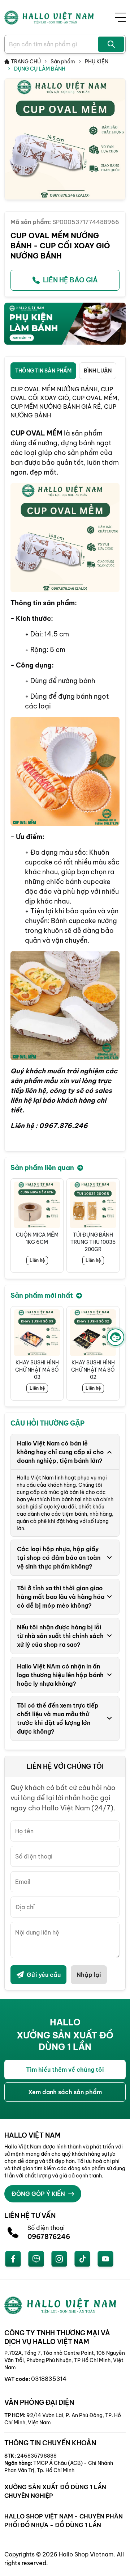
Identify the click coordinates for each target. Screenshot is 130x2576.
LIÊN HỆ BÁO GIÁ (70, 280)
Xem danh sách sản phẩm (65, 2092)
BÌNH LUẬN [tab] (98, 371)
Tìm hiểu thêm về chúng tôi (65, 2070)
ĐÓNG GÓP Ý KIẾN (38, 2194)
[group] (65, 139)
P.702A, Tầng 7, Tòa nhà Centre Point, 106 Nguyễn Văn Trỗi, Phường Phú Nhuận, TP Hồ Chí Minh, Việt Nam (65, 2360)
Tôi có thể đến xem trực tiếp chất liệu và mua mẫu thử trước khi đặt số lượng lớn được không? (58, 1718)
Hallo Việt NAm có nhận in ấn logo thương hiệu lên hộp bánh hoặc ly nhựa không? (60, 1675)
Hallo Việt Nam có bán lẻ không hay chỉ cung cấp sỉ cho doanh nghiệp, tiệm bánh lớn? (60, 1452)
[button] (114, 1225)
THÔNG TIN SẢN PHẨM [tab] (43, 371)
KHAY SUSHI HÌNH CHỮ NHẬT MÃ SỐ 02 (93, 1370)
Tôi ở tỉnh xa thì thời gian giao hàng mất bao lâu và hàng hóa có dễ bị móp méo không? (61, 1597)
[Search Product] (111, 44)
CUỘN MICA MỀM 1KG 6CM (37, 1238)
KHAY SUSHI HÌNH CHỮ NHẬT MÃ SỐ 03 (37, 1370)
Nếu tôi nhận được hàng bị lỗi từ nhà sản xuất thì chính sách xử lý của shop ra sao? (60, 1636)
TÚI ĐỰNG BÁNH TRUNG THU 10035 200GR (93, 1242)
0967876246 (49, 2237)
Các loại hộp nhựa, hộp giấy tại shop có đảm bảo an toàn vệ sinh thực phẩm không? (59, 1558)
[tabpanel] (65, 765)
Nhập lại (89, 1975)
